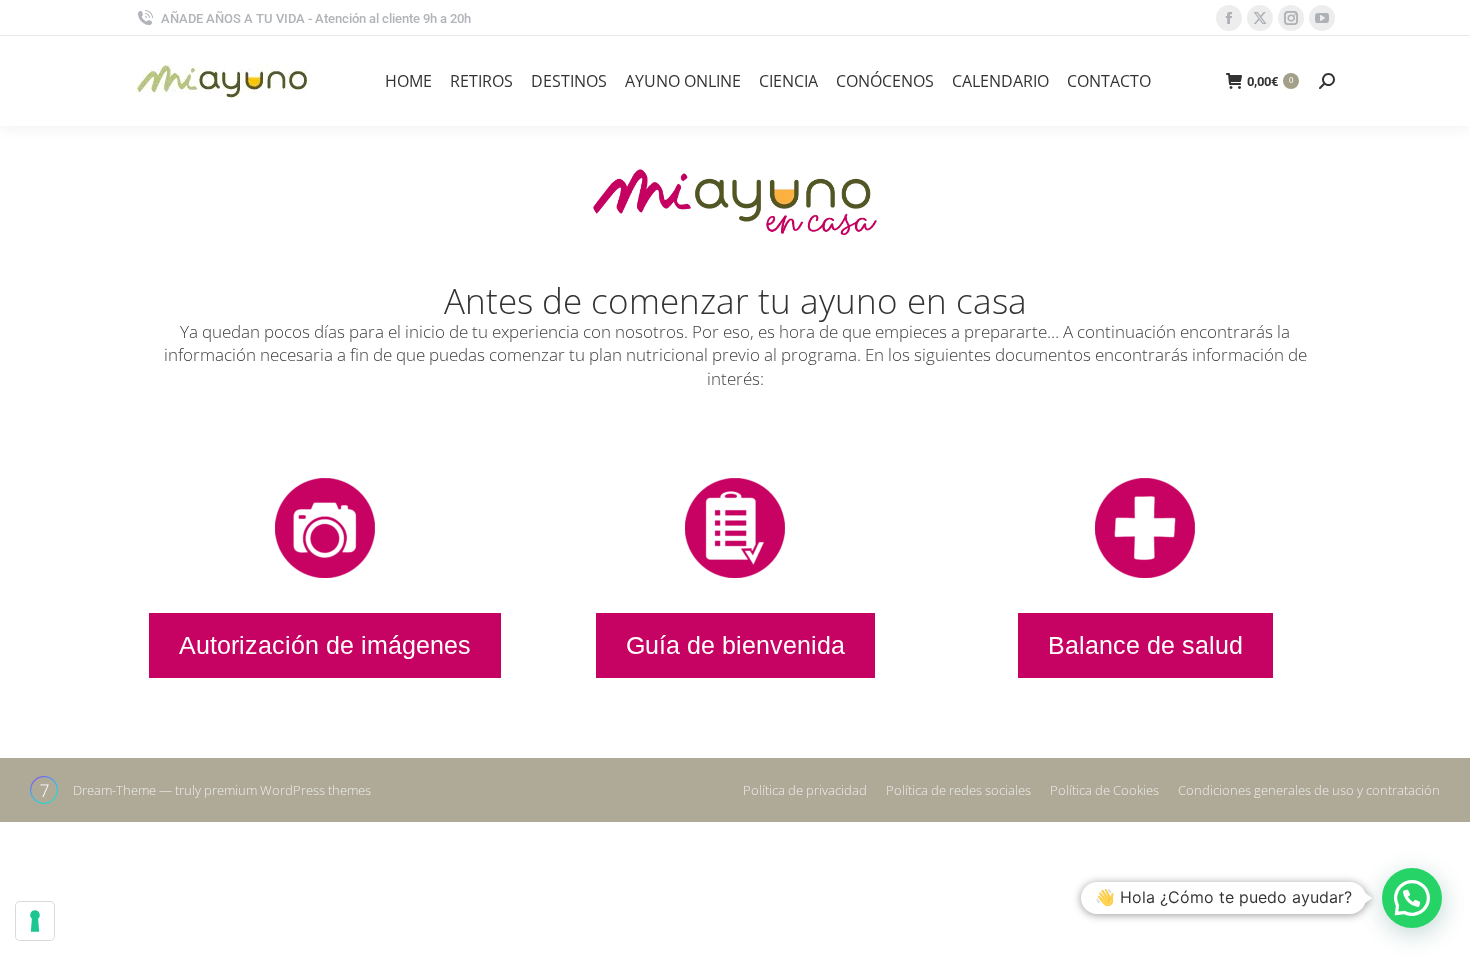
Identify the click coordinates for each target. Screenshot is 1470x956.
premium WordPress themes (287, 790)
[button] (1412, 898)
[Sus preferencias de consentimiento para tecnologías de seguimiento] (35, 921)
